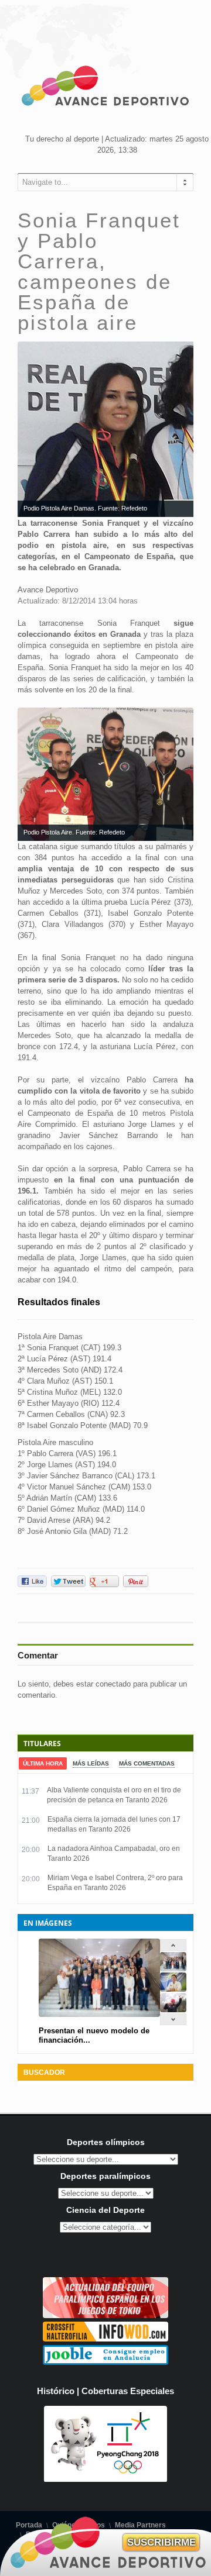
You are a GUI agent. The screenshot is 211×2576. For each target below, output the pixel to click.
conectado (113, 1684)
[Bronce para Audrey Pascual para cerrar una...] (173, 2010)
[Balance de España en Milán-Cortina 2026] (173, 1989)
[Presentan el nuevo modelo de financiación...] (173, 1969)
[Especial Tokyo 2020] (105, 2315)
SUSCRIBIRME (161, 2542)
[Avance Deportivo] (105, 88)
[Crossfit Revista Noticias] (105, 2339)
